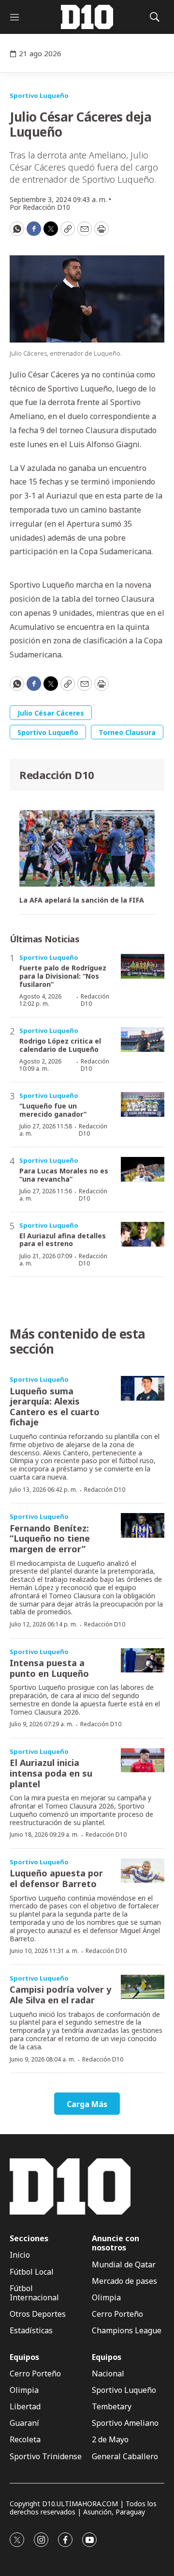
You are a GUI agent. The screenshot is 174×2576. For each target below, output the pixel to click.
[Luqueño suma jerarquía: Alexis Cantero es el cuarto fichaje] (143, 1388)
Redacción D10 (57, 775)
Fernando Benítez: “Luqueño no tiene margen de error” (50, 1538)
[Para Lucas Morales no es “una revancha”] (143, 1169)
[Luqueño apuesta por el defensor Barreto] (143, 1871)
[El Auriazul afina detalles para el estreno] (143, 1234)
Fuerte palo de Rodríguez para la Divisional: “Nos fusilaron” (63, 976)
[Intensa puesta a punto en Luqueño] (143, 1661)
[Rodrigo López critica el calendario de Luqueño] (143, 1039)
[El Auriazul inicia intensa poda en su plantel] (143, 1760)
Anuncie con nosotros (116, 2243)
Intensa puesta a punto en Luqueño (49, 1668)
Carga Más (87, 2104)
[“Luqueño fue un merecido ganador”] (143, 1104)
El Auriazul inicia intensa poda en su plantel (51, 1773)
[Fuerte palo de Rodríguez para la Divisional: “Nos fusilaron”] (143, 966)
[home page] (87, 17)
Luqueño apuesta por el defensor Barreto (56, 1878)
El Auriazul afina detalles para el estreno (63, 1240)
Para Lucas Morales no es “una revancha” (64, 1175)
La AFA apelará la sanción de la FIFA (82, 900)
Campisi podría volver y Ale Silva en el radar (60, 1995)
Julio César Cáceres (51, 713)
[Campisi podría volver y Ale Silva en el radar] (143, 1987)
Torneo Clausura (127, 732)
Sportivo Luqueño (39, 95)
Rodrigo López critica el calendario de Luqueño (60, 1045)
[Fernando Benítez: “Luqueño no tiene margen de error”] (143, 1525)
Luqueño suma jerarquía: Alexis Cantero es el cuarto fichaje (55, 1407)
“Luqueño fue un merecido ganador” (53, 1110)
